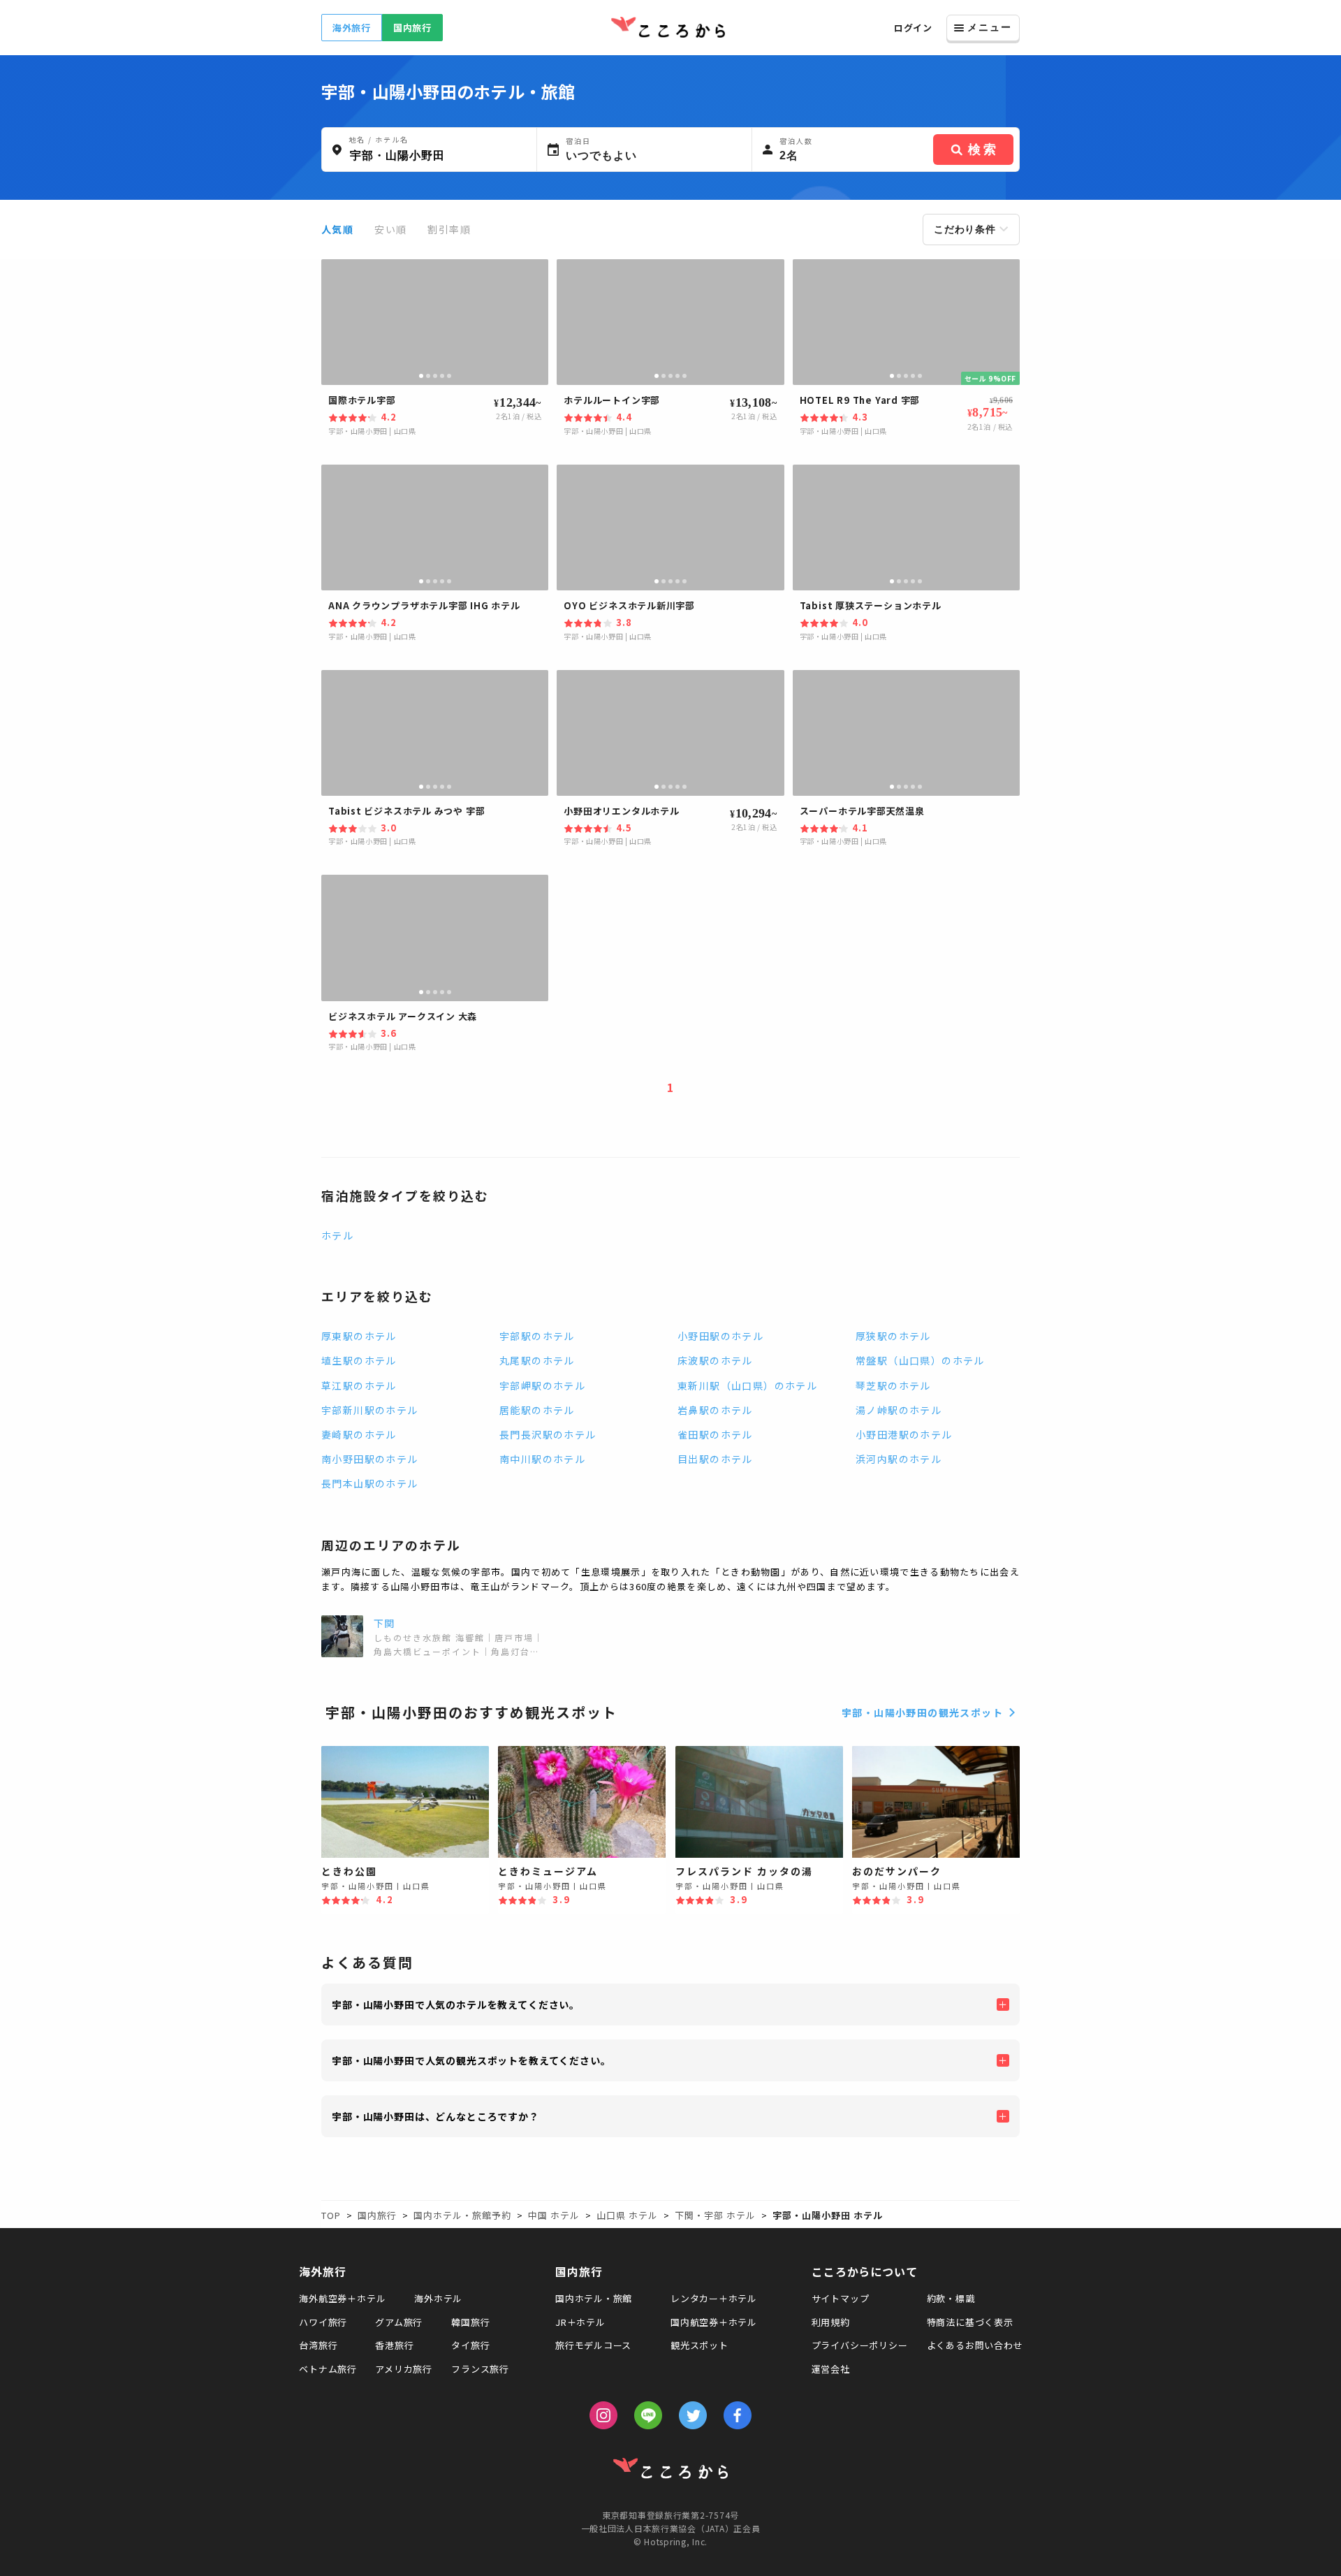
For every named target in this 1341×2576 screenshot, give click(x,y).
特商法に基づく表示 (970, 2322)
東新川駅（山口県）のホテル (747, 1385)
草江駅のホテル (359, 1385)
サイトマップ (841, 2298)
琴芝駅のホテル (893, 1385)
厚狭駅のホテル (893, 1336)
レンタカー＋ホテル (714, 2298)
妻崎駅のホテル (359, 1434)
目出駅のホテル (715, 1459)
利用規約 (831, 2322)
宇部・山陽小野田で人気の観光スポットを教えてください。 (471, 2060)
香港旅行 (394, 2345)
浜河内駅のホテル (899, 1459)
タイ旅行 (470, 2345)
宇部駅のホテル (537, 1336)
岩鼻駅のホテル (715, 1410)
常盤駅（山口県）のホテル (920, 1360)
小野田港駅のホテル (904, 1434)
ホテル (337, 1235)
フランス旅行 (480, 2369)
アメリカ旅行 (404, 2369)
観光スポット (699, 2345)
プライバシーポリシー (860, 2345)
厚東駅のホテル (359, 1336)
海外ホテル (438, 2298)
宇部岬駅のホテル (542, 1385)
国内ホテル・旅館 (594, 2298)
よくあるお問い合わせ (975, 2345)
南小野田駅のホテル (370, 1459)
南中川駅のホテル (542, 1459)
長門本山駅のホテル (370, 1483)
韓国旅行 (470, 2322)
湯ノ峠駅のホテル (899, 1410)
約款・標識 (951, 2298)
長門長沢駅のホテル (548, 1434)
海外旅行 (352, 28)
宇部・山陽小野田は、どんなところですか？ (435, 2116)
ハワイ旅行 (323, 2322)
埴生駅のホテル (359, 1360)
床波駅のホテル (715, 1360)
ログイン (913, 28)
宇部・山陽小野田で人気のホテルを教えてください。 (456, 2004)
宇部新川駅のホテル (370, 1410)
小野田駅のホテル (720, 1336)
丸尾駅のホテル (537, 1360)
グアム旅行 (399, 2322)
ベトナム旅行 (328, 2369)
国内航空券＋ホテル (714, 2322)
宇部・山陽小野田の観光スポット (922, 1712)
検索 (983, 150)
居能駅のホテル (537, 1410)
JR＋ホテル (580, 2322)
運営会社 (831, 2369)
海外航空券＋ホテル (342, 2298)
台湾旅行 (318, 2345)
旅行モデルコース (593, 2345)
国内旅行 (412, 28)
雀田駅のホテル (715, 1434)
